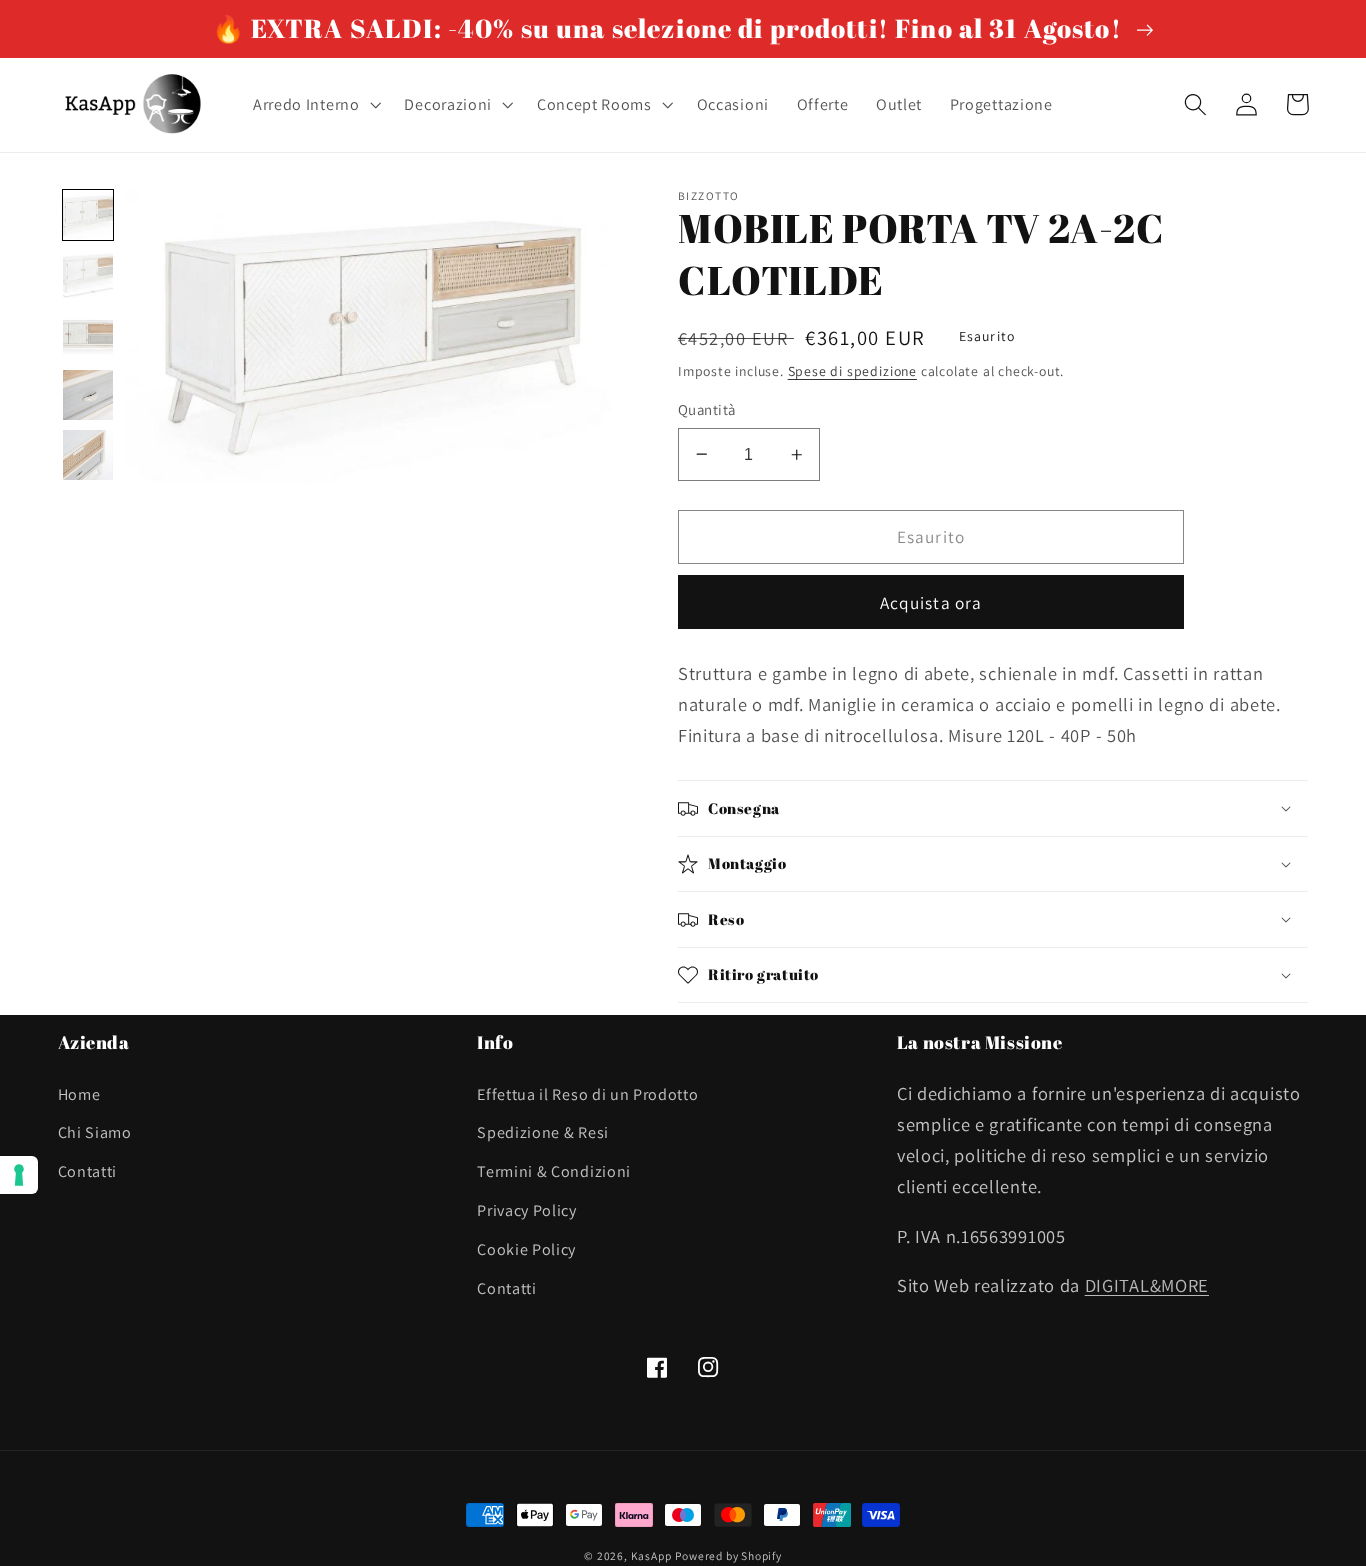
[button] (315, 105)
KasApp (651, 1555)
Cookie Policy (526, 1249)
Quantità (707, 409)
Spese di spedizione (852, 371)
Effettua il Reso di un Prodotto (587, 1094)
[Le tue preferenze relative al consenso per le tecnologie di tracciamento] (19, 1175)
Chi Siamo (95, 1132)
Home (79, 1094)
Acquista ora (931, 602)
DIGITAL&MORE (1147, 1285)
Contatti (88, 1171)
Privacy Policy (527, 1210)
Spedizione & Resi (543, 1132)
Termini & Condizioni (554, 1171)
